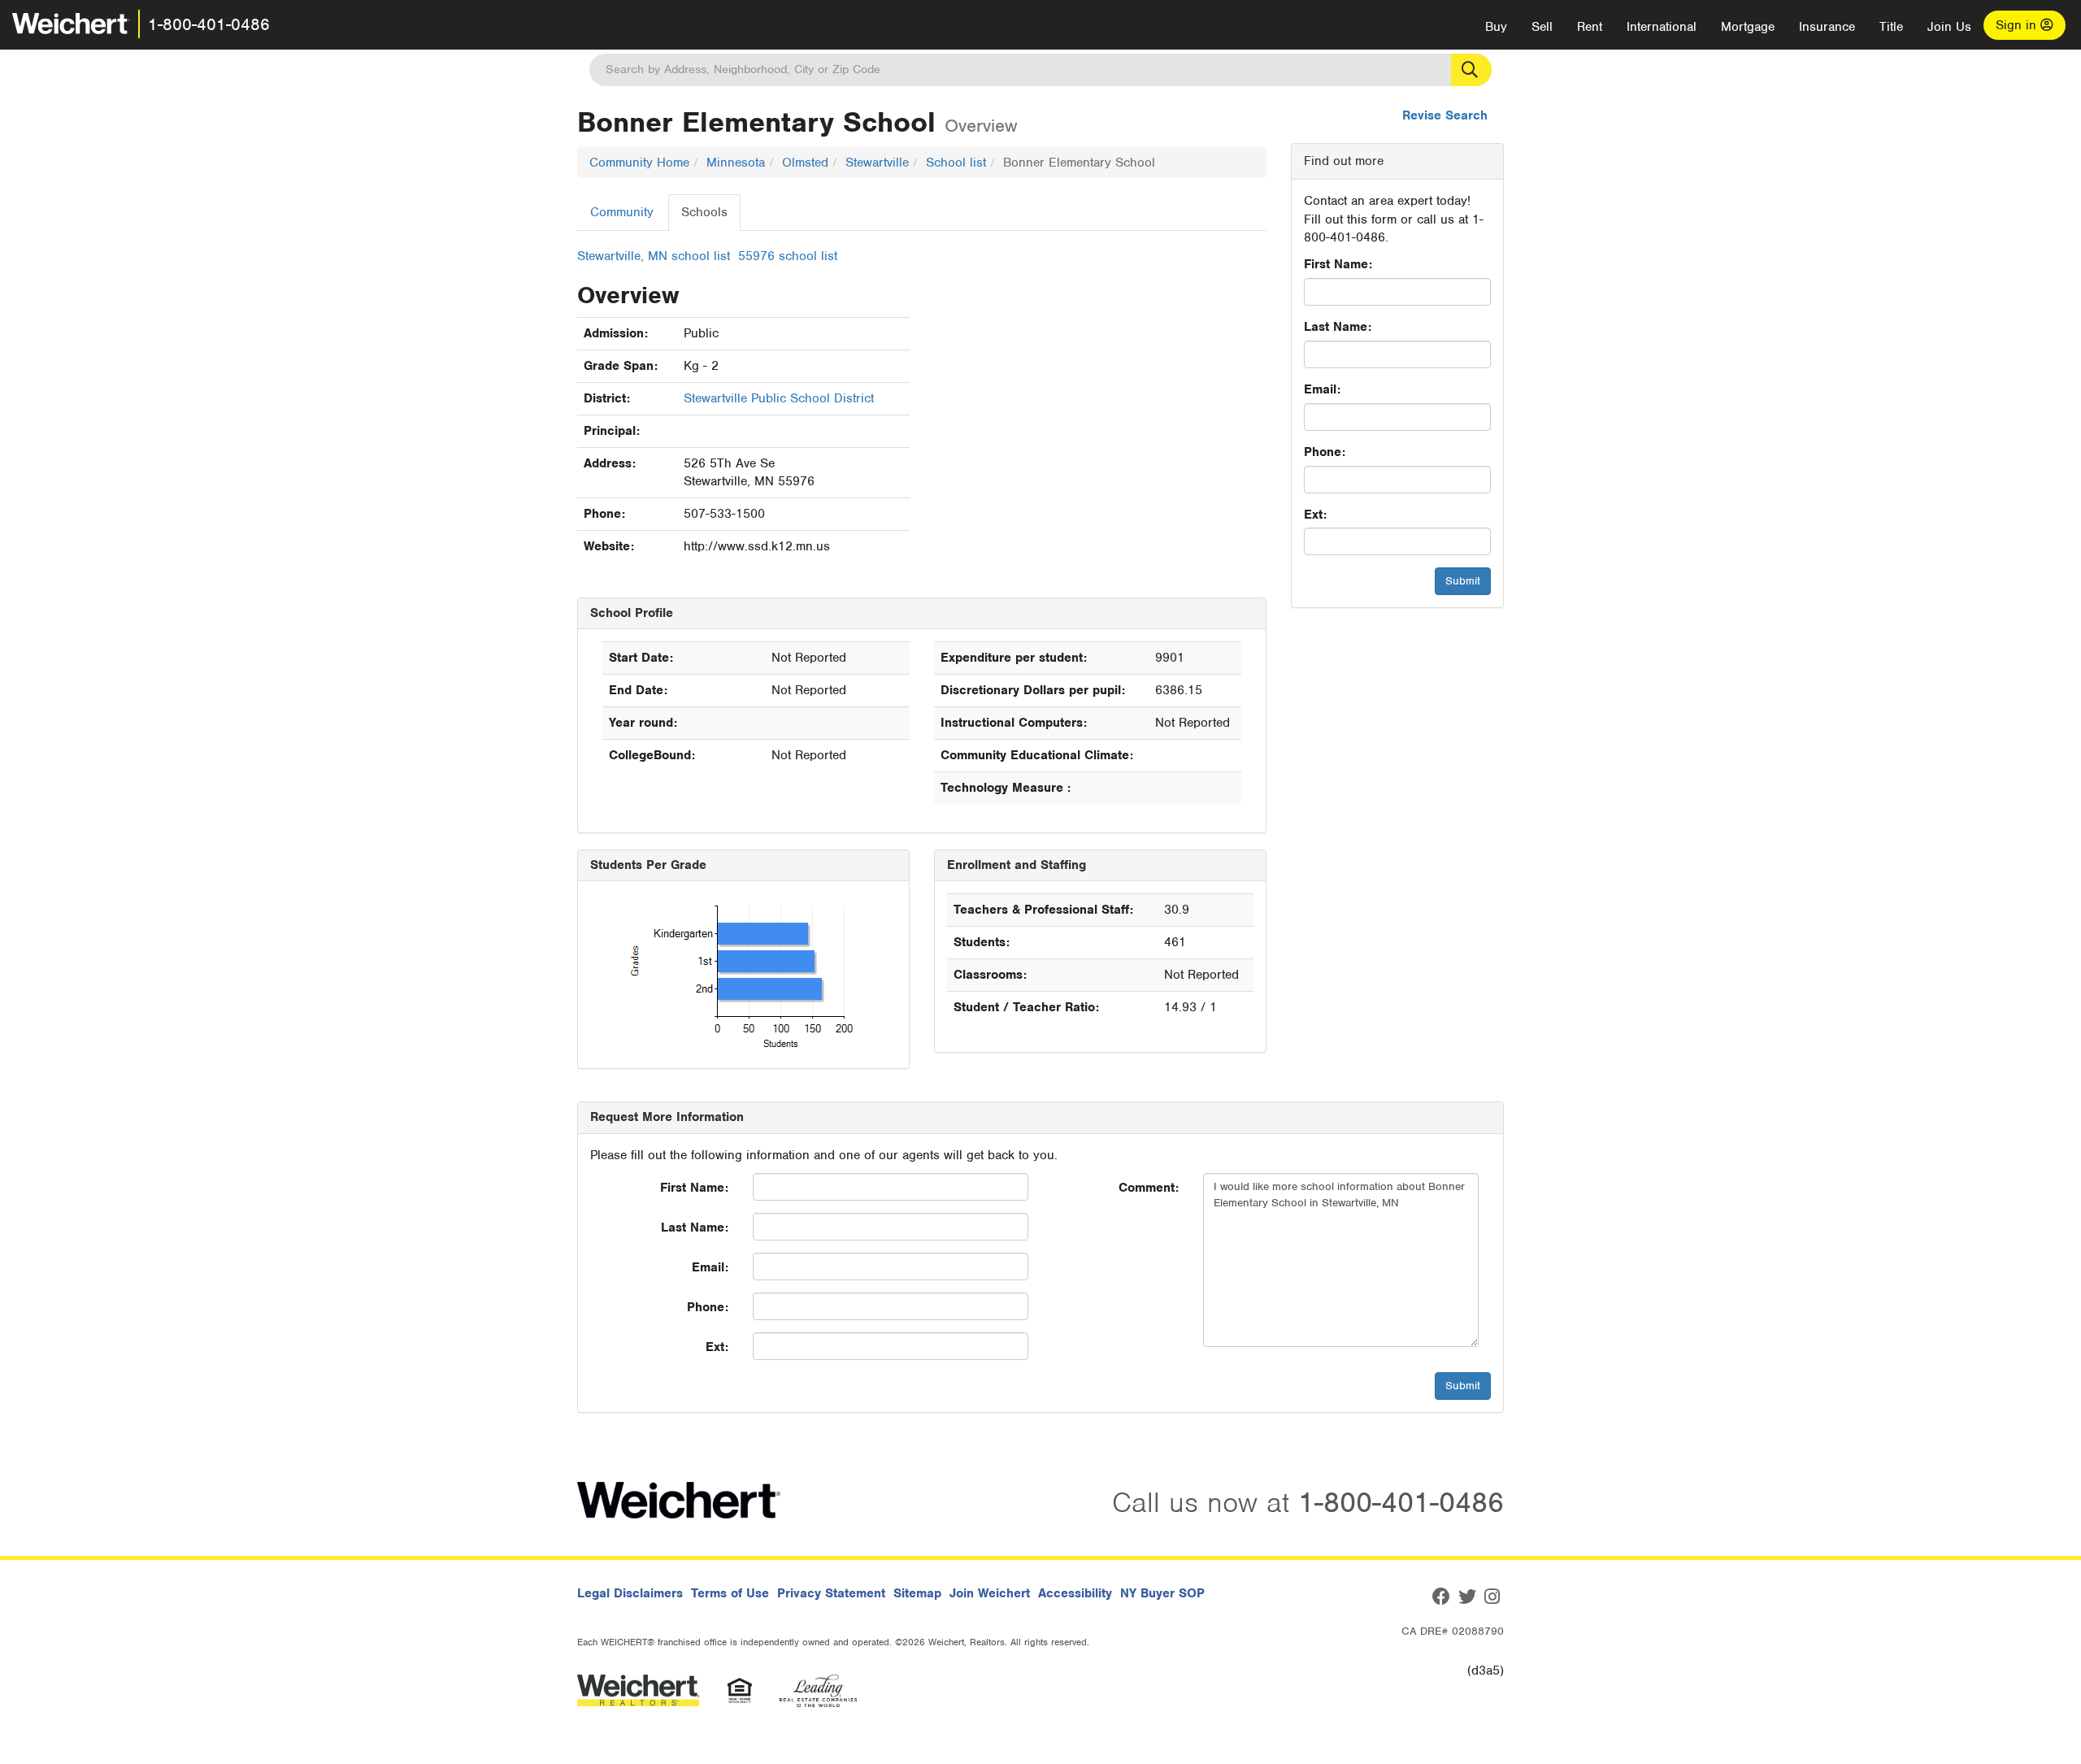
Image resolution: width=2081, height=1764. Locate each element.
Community (622, 212)
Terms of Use (730, 1593)
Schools (704, 212)
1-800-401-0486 (209, 24)
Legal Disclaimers (630, 1593)
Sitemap (917, 1593)
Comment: (1149, 1188)
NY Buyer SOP (1162, 1593)
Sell (1542, 27)
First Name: (1338, 264)
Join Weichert (990, 1593)
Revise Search (1445, 115)
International (1662, 27)
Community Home (639, 163)
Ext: (1315, 515)
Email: (1322, 389)
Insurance (1827, 27)
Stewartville (877, 163)
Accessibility (1075, 1593)
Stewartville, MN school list (654, 256)
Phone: (1325, 452)
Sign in (2018, 25)
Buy (1496, 27)
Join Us (1949, 27)
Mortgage (1748, 27)
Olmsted (805, 163)
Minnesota (736, 163)
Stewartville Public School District (779, 398)
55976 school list (788, 256)
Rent (1590, 27)
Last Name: (1338, 327)
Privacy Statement (831, 1593)
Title (1891, 27)
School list (956, 163)
